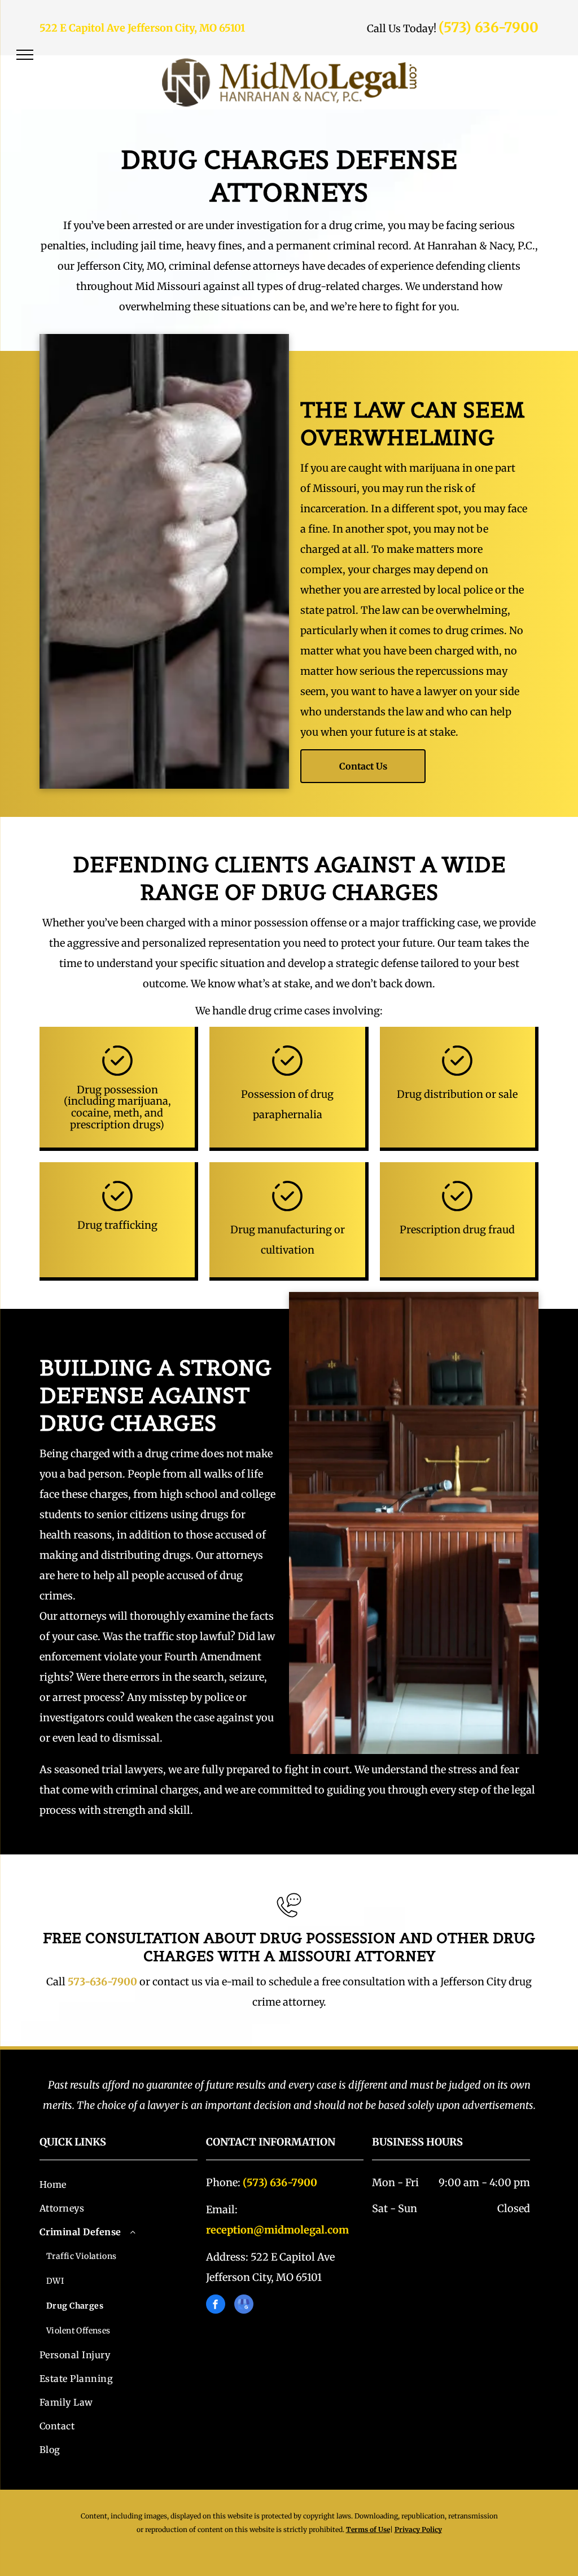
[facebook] (216, 2305)
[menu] (25, 55)
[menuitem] (119, 2184)
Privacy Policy (418, 2529)
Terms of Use (368, 2529)
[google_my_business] (244, 2305)
